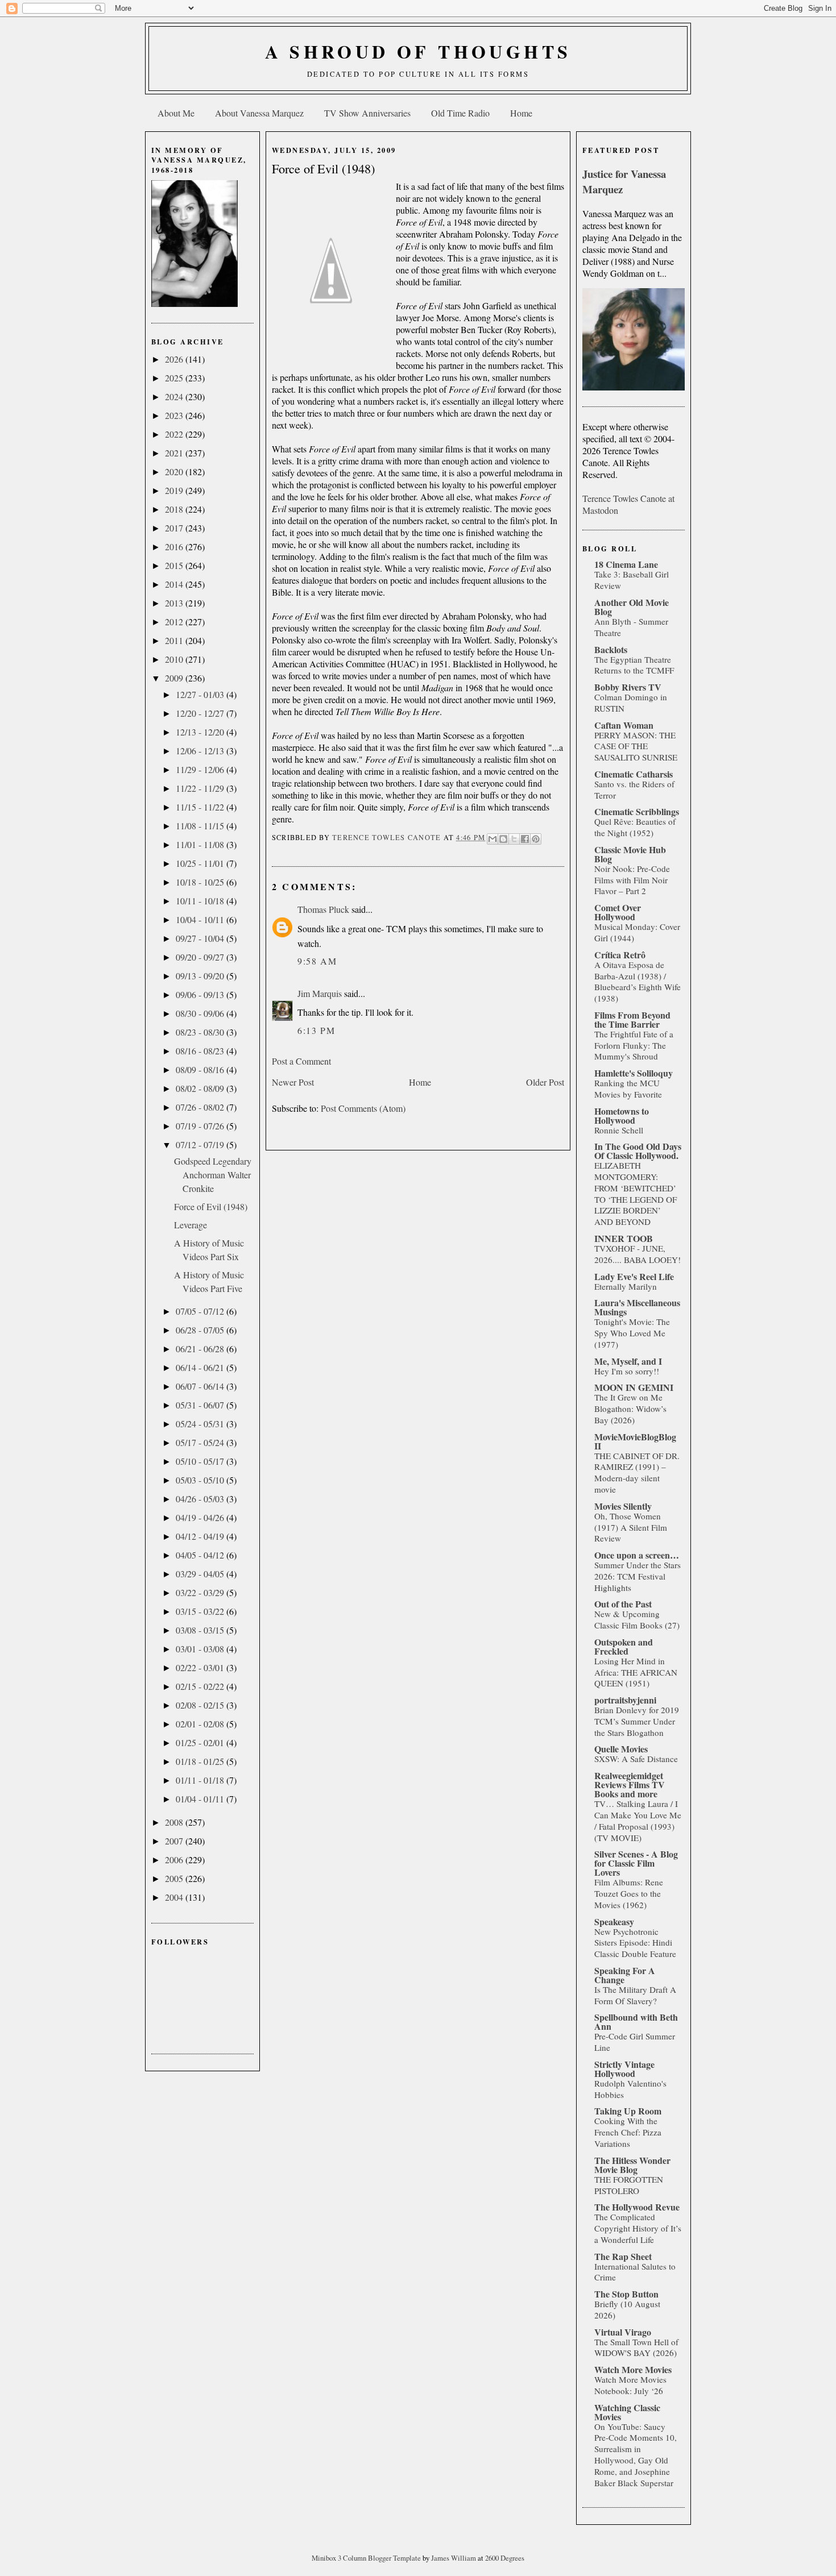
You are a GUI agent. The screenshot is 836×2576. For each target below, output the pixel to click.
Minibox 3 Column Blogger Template (367, 2558)
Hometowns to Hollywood (622, 1115)
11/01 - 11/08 (201, 844)
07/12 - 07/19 (201, 1144)
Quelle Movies (621, 1749)
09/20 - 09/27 (201, 957)
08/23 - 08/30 (201, 1032)
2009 (175, 678)
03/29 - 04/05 (201, 1574)
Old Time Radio (460, 113)
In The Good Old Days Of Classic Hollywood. (638, 1151)
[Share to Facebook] (525, 839)
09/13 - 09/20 (201, 976)
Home (521, 113)
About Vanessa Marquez (259, 113)
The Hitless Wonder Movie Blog (632, 2165)
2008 (175, 1822)
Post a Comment (301, 1061)
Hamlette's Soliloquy (634, 1073)
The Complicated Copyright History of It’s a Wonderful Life (638, 2228)
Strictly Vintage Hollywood (624, 2069)
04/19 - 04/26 (201, 1517)
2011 (175, 640)
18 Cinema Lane (626, 564)
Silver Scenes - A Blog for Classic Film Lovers (636, 1863)
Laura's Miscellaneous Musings (637, 1307)
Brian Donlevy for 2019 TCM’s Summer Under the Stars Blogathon (637, 1721)
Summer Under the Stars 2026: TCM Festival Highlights (638, 1576)
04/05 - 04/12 (201, 1555)
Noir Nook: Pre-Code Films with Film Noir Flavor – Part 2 (632, 880)
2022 (175, 434)
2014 (175, 584)
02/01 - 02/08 (201, 1724)
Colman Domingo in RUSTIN (631, 703)
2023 (175, 415)
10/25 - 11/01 (201, 863)
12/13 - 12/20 (201, 732)
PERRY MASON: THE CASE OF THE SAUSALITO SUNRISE (636, 746)
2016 (175, 547)
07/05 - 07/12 (201, 1311)
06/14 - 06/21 (201, 1367)
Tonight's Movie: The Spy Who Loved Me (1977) (632, 1333)
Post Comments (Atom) (363, 1108)
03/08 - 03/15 (201, 1630)
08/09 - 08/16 (201, 1069)
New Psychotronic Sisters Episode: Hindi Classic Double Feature (635, 1943)
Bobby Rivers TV (628, 687)
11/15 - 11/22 (201, 807)
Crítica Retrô (620, 955)
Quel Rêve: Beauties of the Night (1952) (635, 827)
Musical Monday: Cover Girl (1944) (637, 932)
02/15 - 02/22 (201, 1686)
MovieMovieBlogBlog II (635, 1441)
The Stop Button (626, 2294)
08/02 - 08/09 (201, 1088)
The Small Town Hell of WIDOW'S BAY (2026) (636, 2348)
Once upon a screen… (637, 1555)
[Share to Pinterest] (536, 839)
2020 (175, 471)
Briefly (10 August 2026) (627, 2309)
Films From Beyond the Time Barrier (632, 1019)
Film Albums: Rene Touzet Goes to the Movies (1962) (629, 1893)
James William (454, 2558)
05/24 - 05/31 (201, 1424)
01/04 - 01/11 (201, 1799)
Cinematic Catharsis (634, 774)
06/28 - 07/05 (201, 1330)
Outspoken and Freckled (624, 1646)
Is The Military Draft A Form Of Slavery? (635, 1995)
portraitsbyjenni (625, 1700)
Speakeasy (614, 1921)
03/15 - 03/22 (201, 1611)
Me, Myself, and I (628, 1361)
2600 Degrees (505, 2558)
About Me (176, 113)
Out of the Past (623, 1604)
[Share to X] (514, 839)
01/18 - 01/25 (201, 1761)
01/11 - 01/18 (201, 1780)
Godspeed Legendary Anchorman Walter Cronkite (213, 1175)
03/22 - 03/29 (201, 1592)
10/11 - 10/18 (201, 901)
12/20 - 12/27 (201, 713)
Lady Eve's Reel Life (634, 1276)
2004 (175, 1897)
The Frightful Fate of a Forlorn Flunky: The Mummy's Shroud (634, 1045)
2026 (175, 359)
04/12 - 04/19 (201, 1536)
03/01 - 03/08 (201, 1649)
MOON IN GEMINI (634, 1387)
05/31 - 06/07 (201, 1405)
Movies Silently (623, 1506)
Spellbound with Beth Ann (636, 2022)
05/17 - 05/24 (201, 1442)
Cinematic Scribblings (637, 811)
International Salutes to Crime (635, 2272)
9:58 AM (317, 961)
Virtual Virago (623, 2332)
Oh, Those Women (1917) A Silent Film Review (631, 1527)
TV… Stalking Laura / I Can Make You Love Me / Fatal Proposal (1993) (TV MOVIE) (638, 1820)
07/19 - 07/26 (201, 1126)
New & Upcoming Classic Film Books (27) (637, 1619)
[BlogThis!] (503, 839)
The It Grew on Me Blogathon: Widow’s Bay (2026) (630, 1409)
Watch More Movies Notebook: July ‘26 (630, 2385)
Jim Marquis (320, 993)
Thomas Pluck (323, 909)
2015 (175, 565)
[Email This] (493, 839)
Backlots (611, 649)
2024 (175, 396)
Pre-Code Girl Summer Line (635, 2042)
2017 (175, 528)
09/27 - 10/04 (201, 938)
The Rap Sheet (623, 2256)
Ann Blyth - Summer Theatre (631, 627)
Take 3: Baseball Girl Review (632, 580)
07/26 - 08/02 (201, 1107)
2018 (175, 509)
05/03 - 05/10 (201, 1480)
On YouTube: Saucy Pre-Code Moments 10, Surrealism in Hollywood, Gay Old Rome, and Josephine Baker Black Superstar (636, 2455)
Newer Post (293, 1082)
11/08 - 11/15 (201, 826)
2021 (175, 453)
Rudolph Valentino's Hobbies (630, 2089)
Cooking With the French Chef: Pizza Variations (628, 2132)
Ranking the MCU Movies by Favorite (628, 1088)
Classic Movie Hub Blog (630, 854)
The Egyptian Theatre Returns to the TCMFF (634, 665)
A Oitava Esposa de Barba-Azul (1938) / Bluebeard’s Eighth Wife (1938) (638, 981)
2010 (175, 659)
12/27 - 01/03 (201, 694)
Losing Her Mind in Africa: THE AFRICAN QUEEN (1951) (636, 1672)
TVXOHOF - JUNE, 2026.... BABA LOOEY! (638, 1254)
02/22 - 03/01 (201, 1667)
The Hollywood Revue (637, 2207)
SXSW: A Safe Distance (636, 1759)
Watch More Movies (633, 2369)
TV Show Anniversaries (367, 113)
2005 (175, 1878)
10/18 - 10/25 (201, 882)
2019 (175, 490)
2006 (175, 1860)
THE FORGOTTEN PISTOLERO (629, 2185)
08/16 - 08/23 (201, 1051)
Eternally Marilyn (626, 1286)
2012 (175, 622)
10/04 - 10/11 (201, 919)
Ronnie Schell (619, 1130)
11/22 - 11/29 (201, 788)
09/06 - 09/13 (201, 994)
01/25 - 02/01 (201, 1742)
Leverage (191, 1225)
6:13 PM (316, 1030)
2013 (175, 603)
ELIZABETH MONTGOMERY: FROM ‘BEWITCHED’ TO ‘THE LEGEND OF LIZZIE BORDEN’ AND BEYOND (636, 1193)
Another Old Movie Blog (632, 607)
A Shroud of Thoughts (418, 51)
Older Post (545, 1082)
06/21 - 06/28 (201, 1349)
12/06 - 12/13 (201, 751)
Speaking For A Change (625, 1975)
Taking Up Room (628, 2111)
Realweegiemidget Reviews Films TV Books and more (630, 1784)
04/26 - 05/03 (201, 1499)
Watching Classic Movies (627, 2412)
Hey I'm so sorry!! (627, 1371)
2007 (175, 1841)
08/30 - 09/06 (201, 1013)
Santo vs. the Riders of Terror (634, 790)
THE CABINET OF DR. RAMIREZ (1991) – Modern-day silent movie (637, 1472)
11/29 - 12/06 (201, 769)
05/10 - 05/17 (201, 1461)
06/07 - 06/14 (201, 1386)
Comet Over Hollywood (618, 912)
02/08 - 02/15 (201, 1705)
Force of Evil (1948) (211, 1206)
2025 (175, 378)
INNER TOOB (624, 1238)
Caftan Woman (624, 725)
